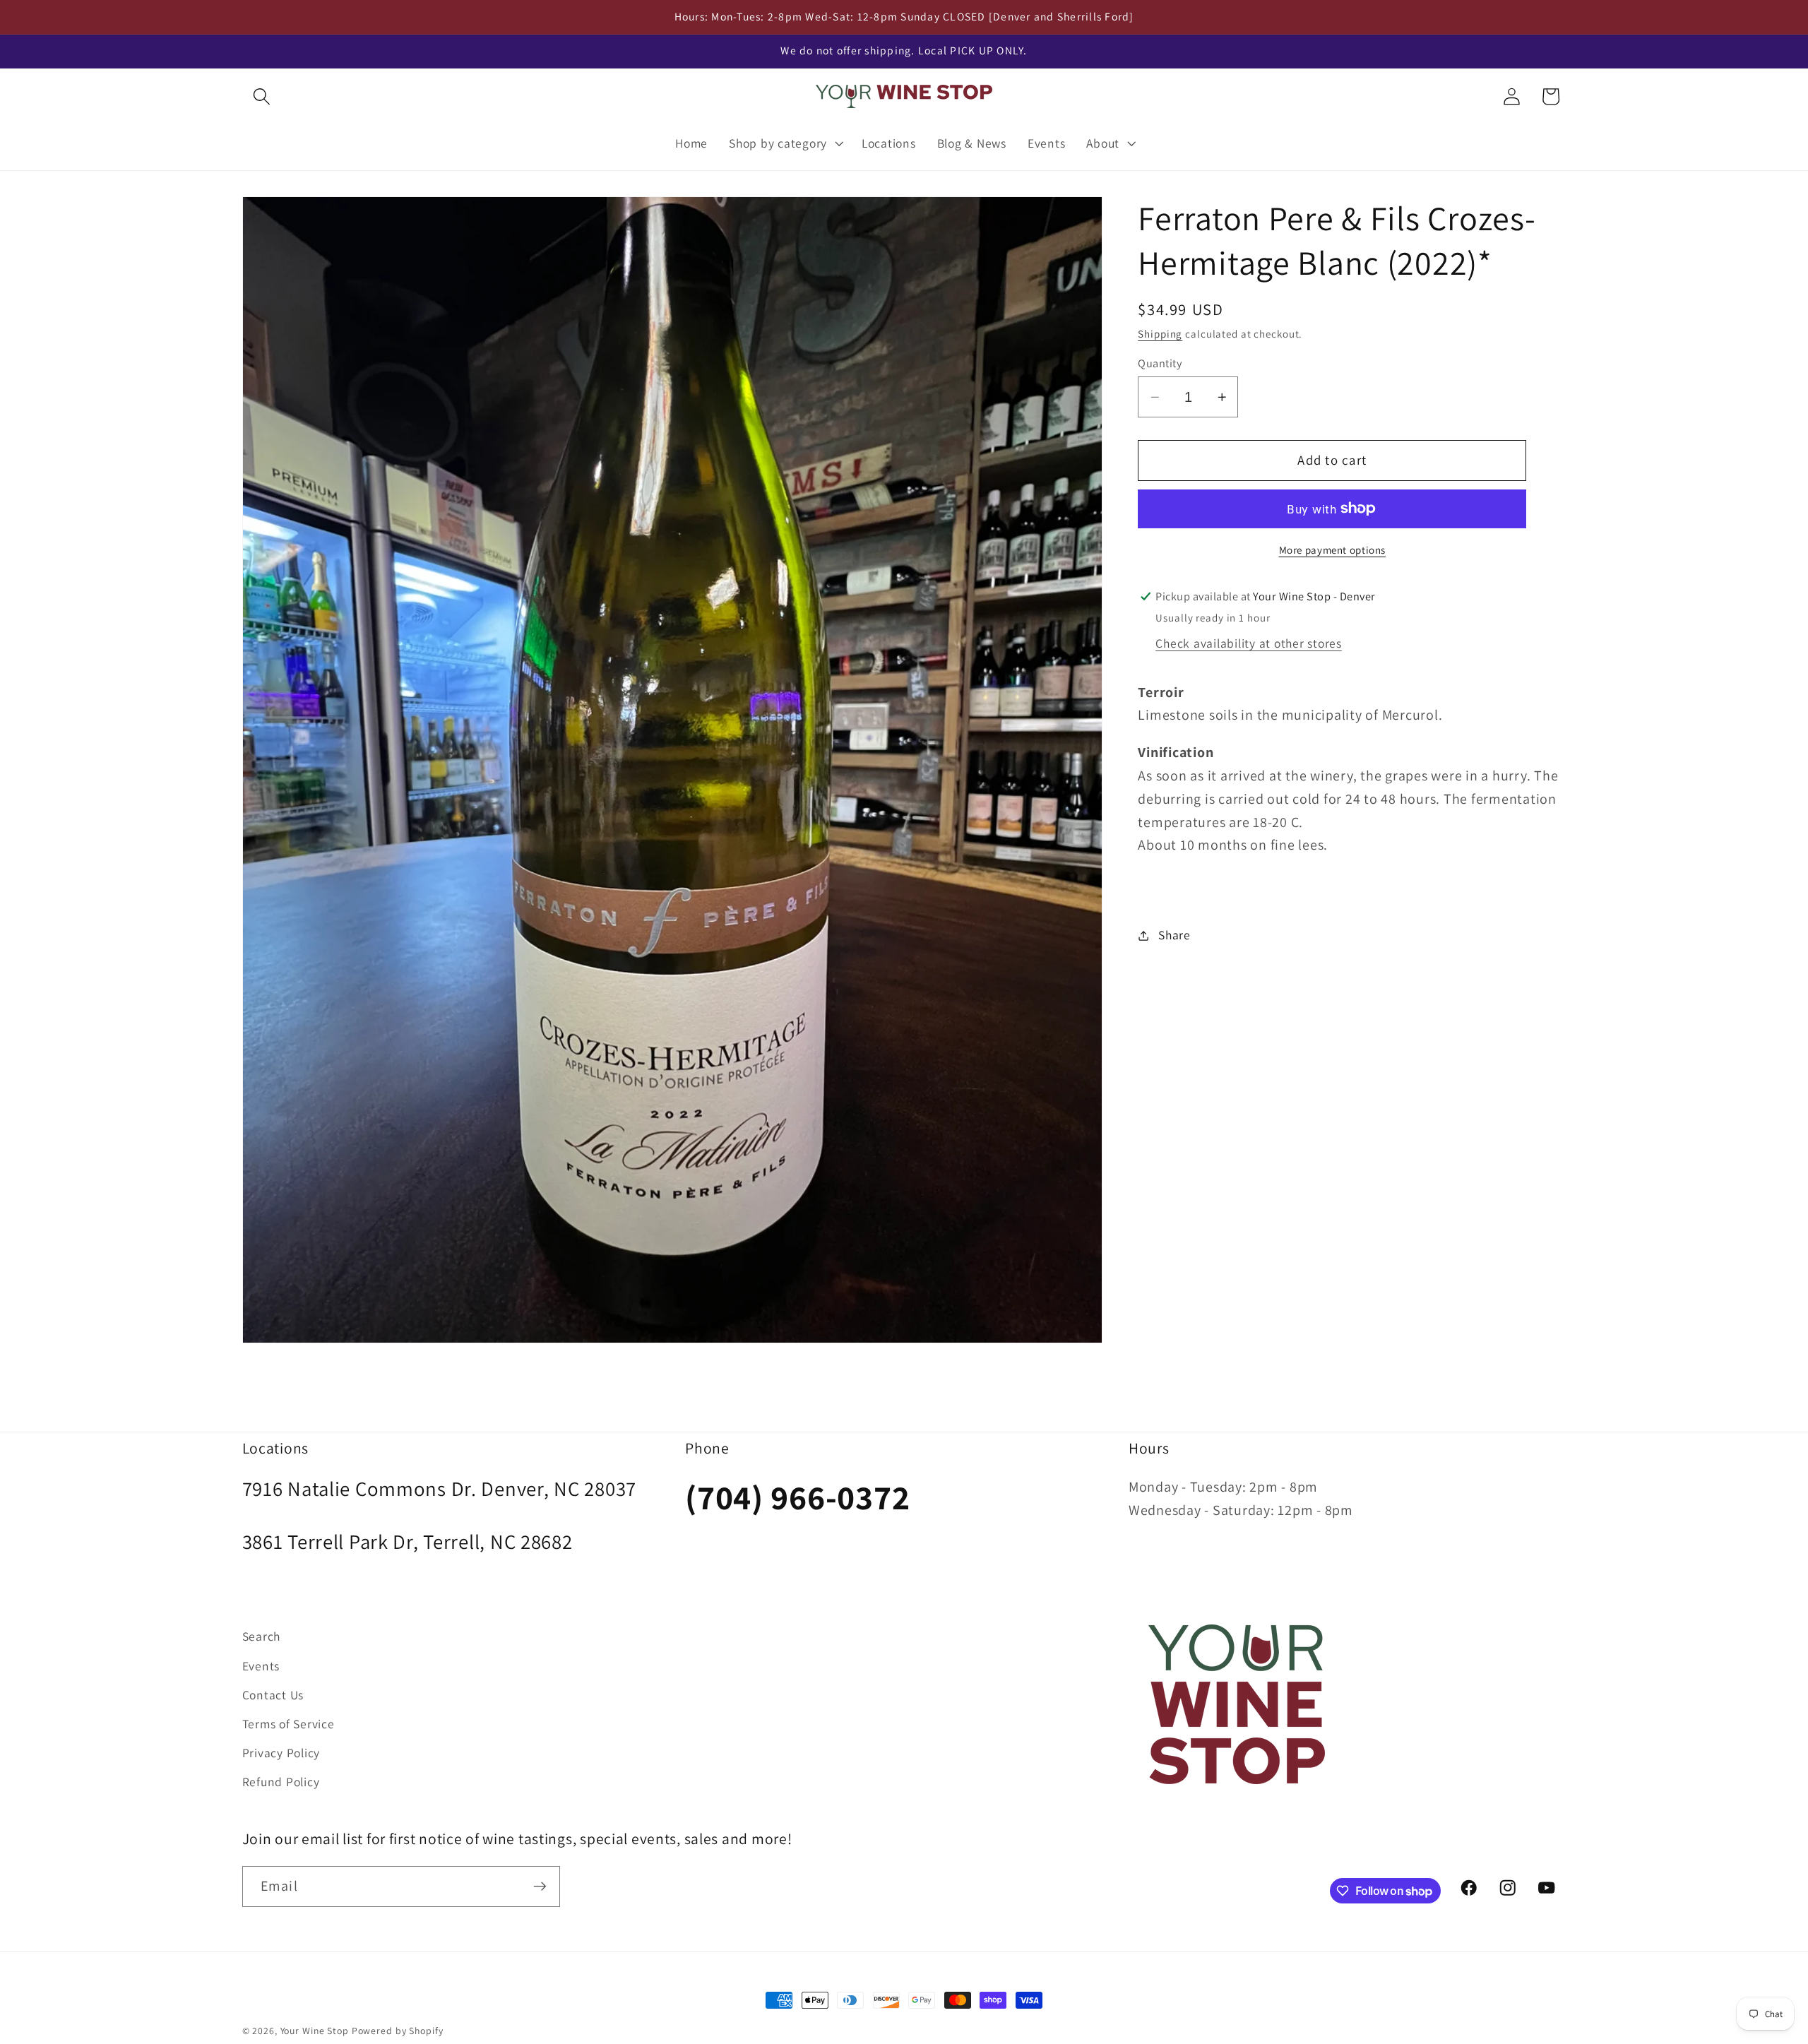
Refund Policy (281, 1782)
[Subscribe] (540, 1886)
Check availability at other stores (1249, 643)
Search (262, 1636)
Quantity (1160, 362)
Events (261, 1666)
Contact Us (273, 1695)
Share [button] (1174, 935)
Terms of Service (289, 1724)
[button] (262, 96)
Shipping (1160, 333)
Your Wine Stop (316, 2031)
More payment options (1333, 550)
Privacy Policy (281, 1753)
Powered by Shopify (398, 2031)
